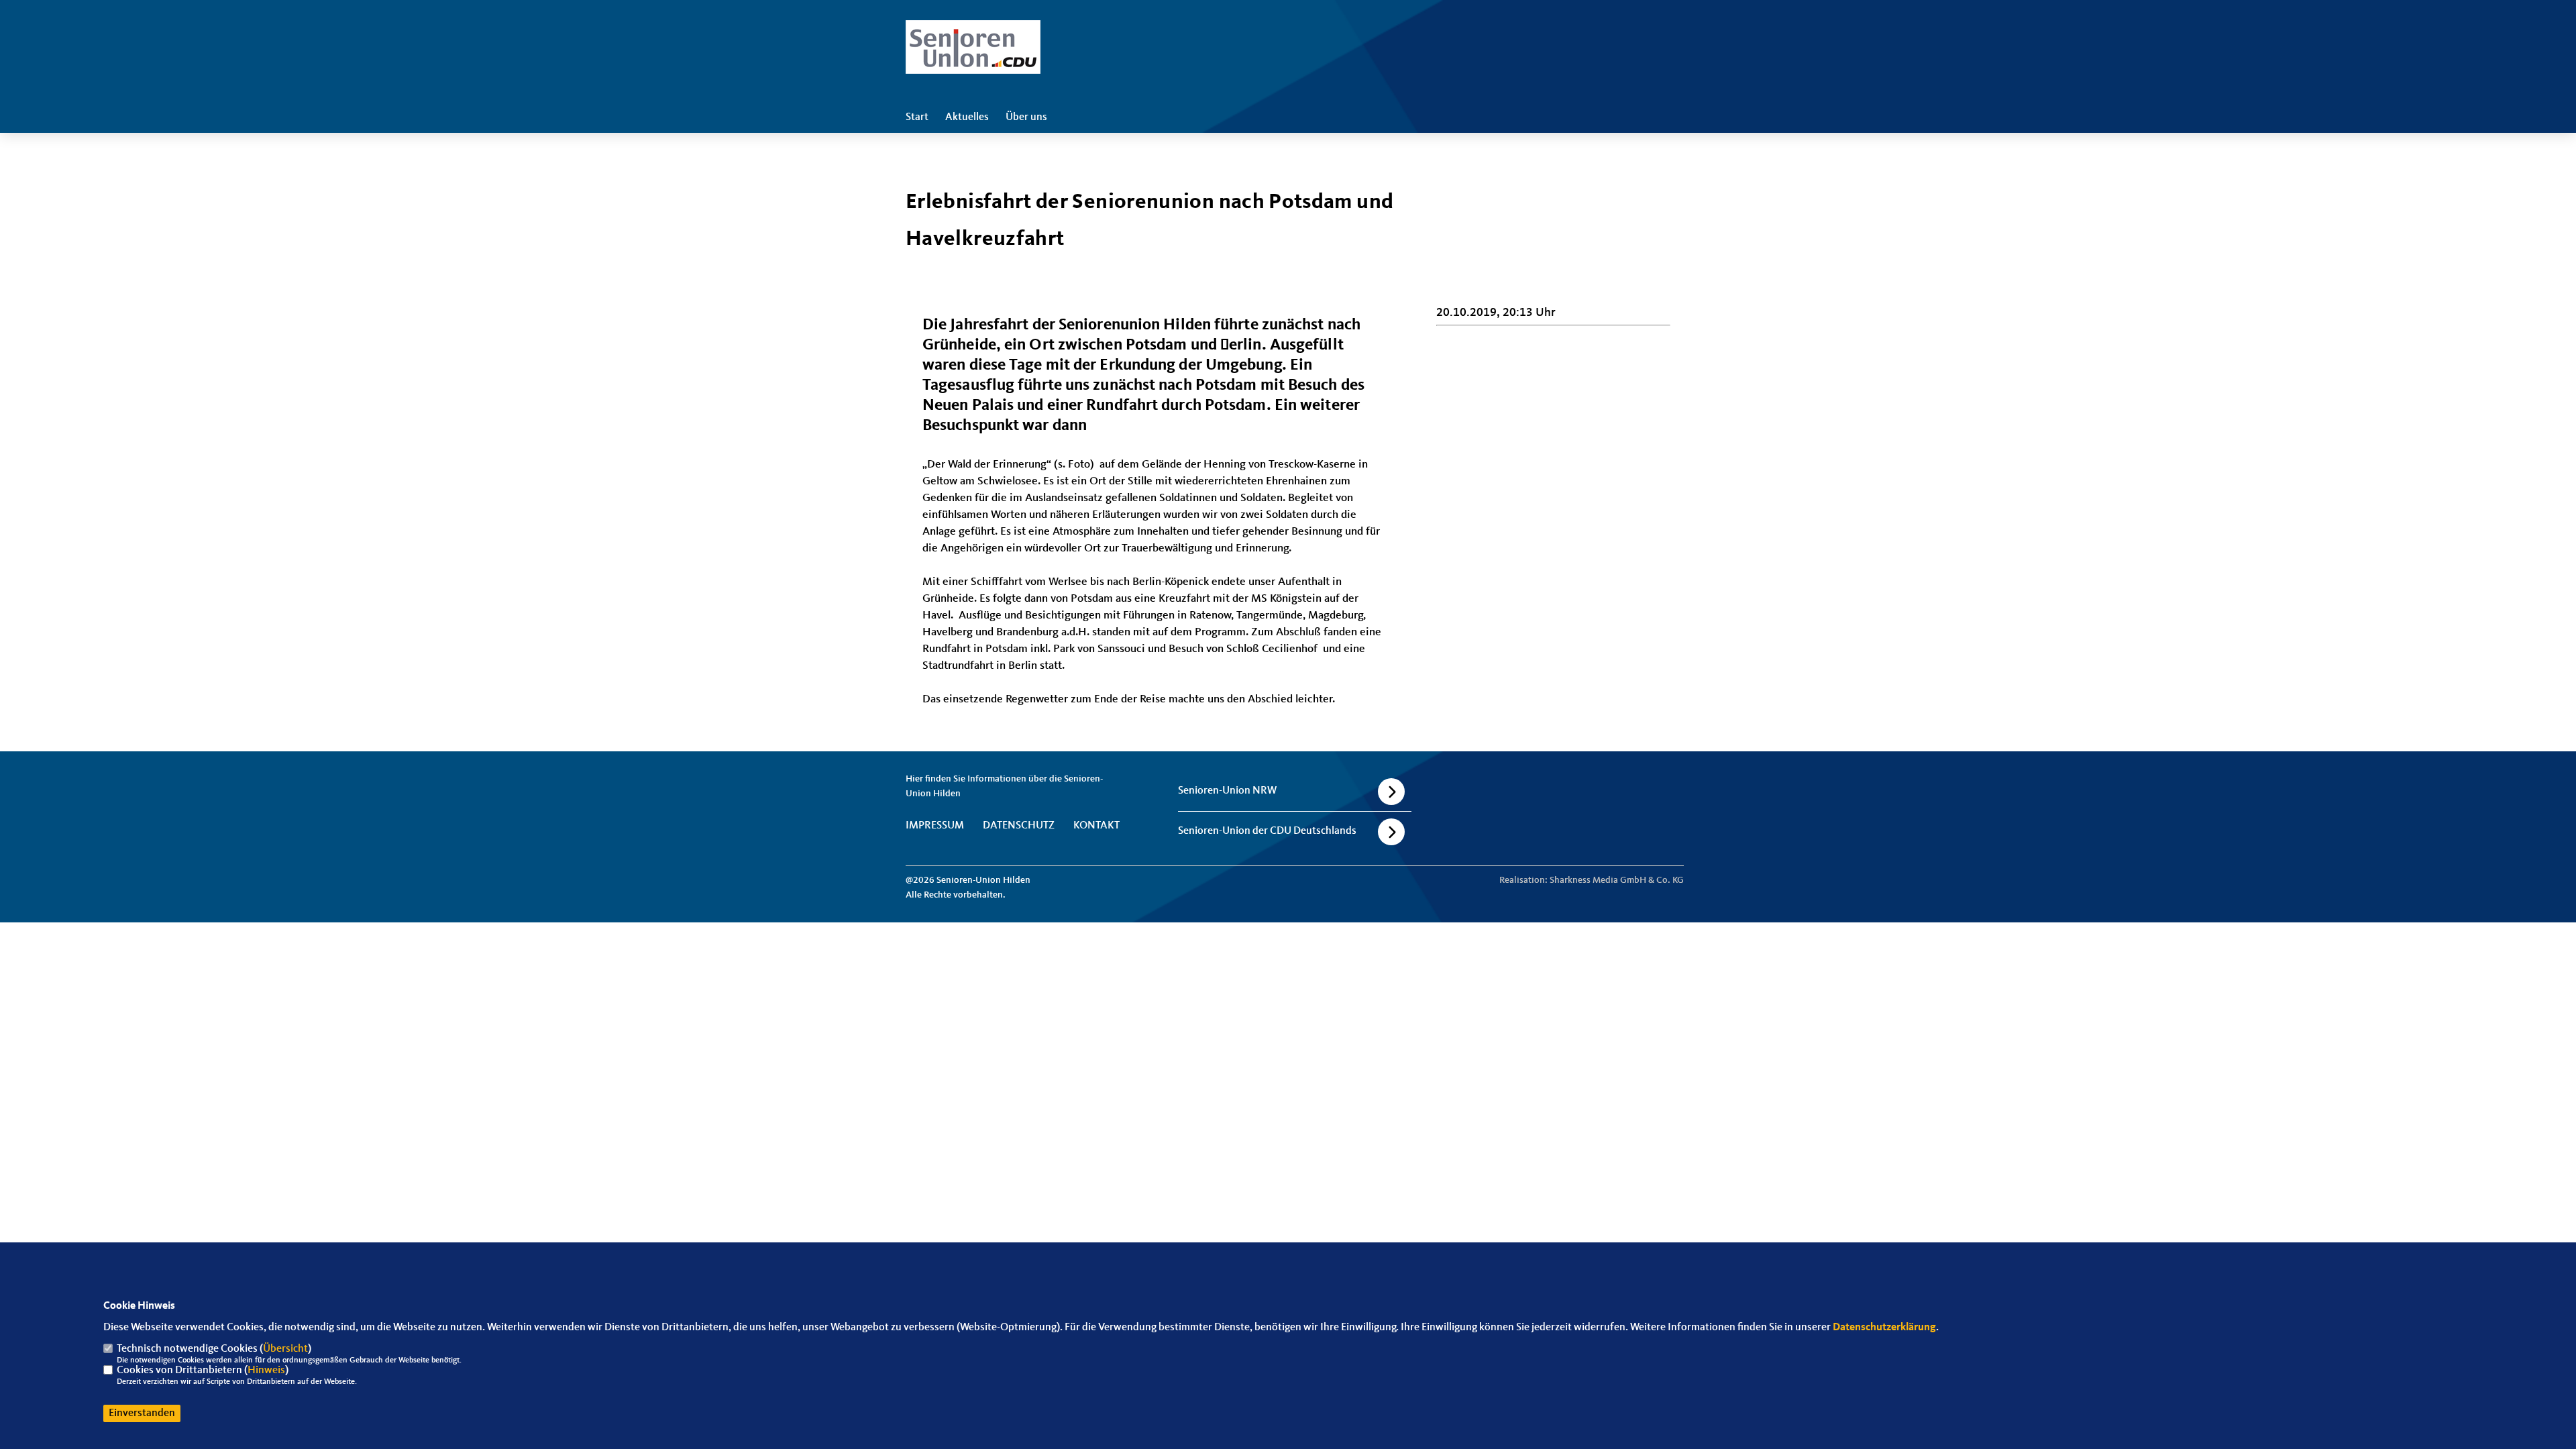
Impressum (935, 826)
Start (917, 117)
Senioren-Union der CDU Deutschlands (1267, 831)
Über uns (1026, 117)
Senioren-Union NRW (1227, 791)
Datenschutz (1019, 826)
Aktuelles (967, 117)
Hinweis (266, 1371)
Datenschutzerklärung (1884, 1328)
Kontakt (1096, 826)
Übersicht (285, 1349)
